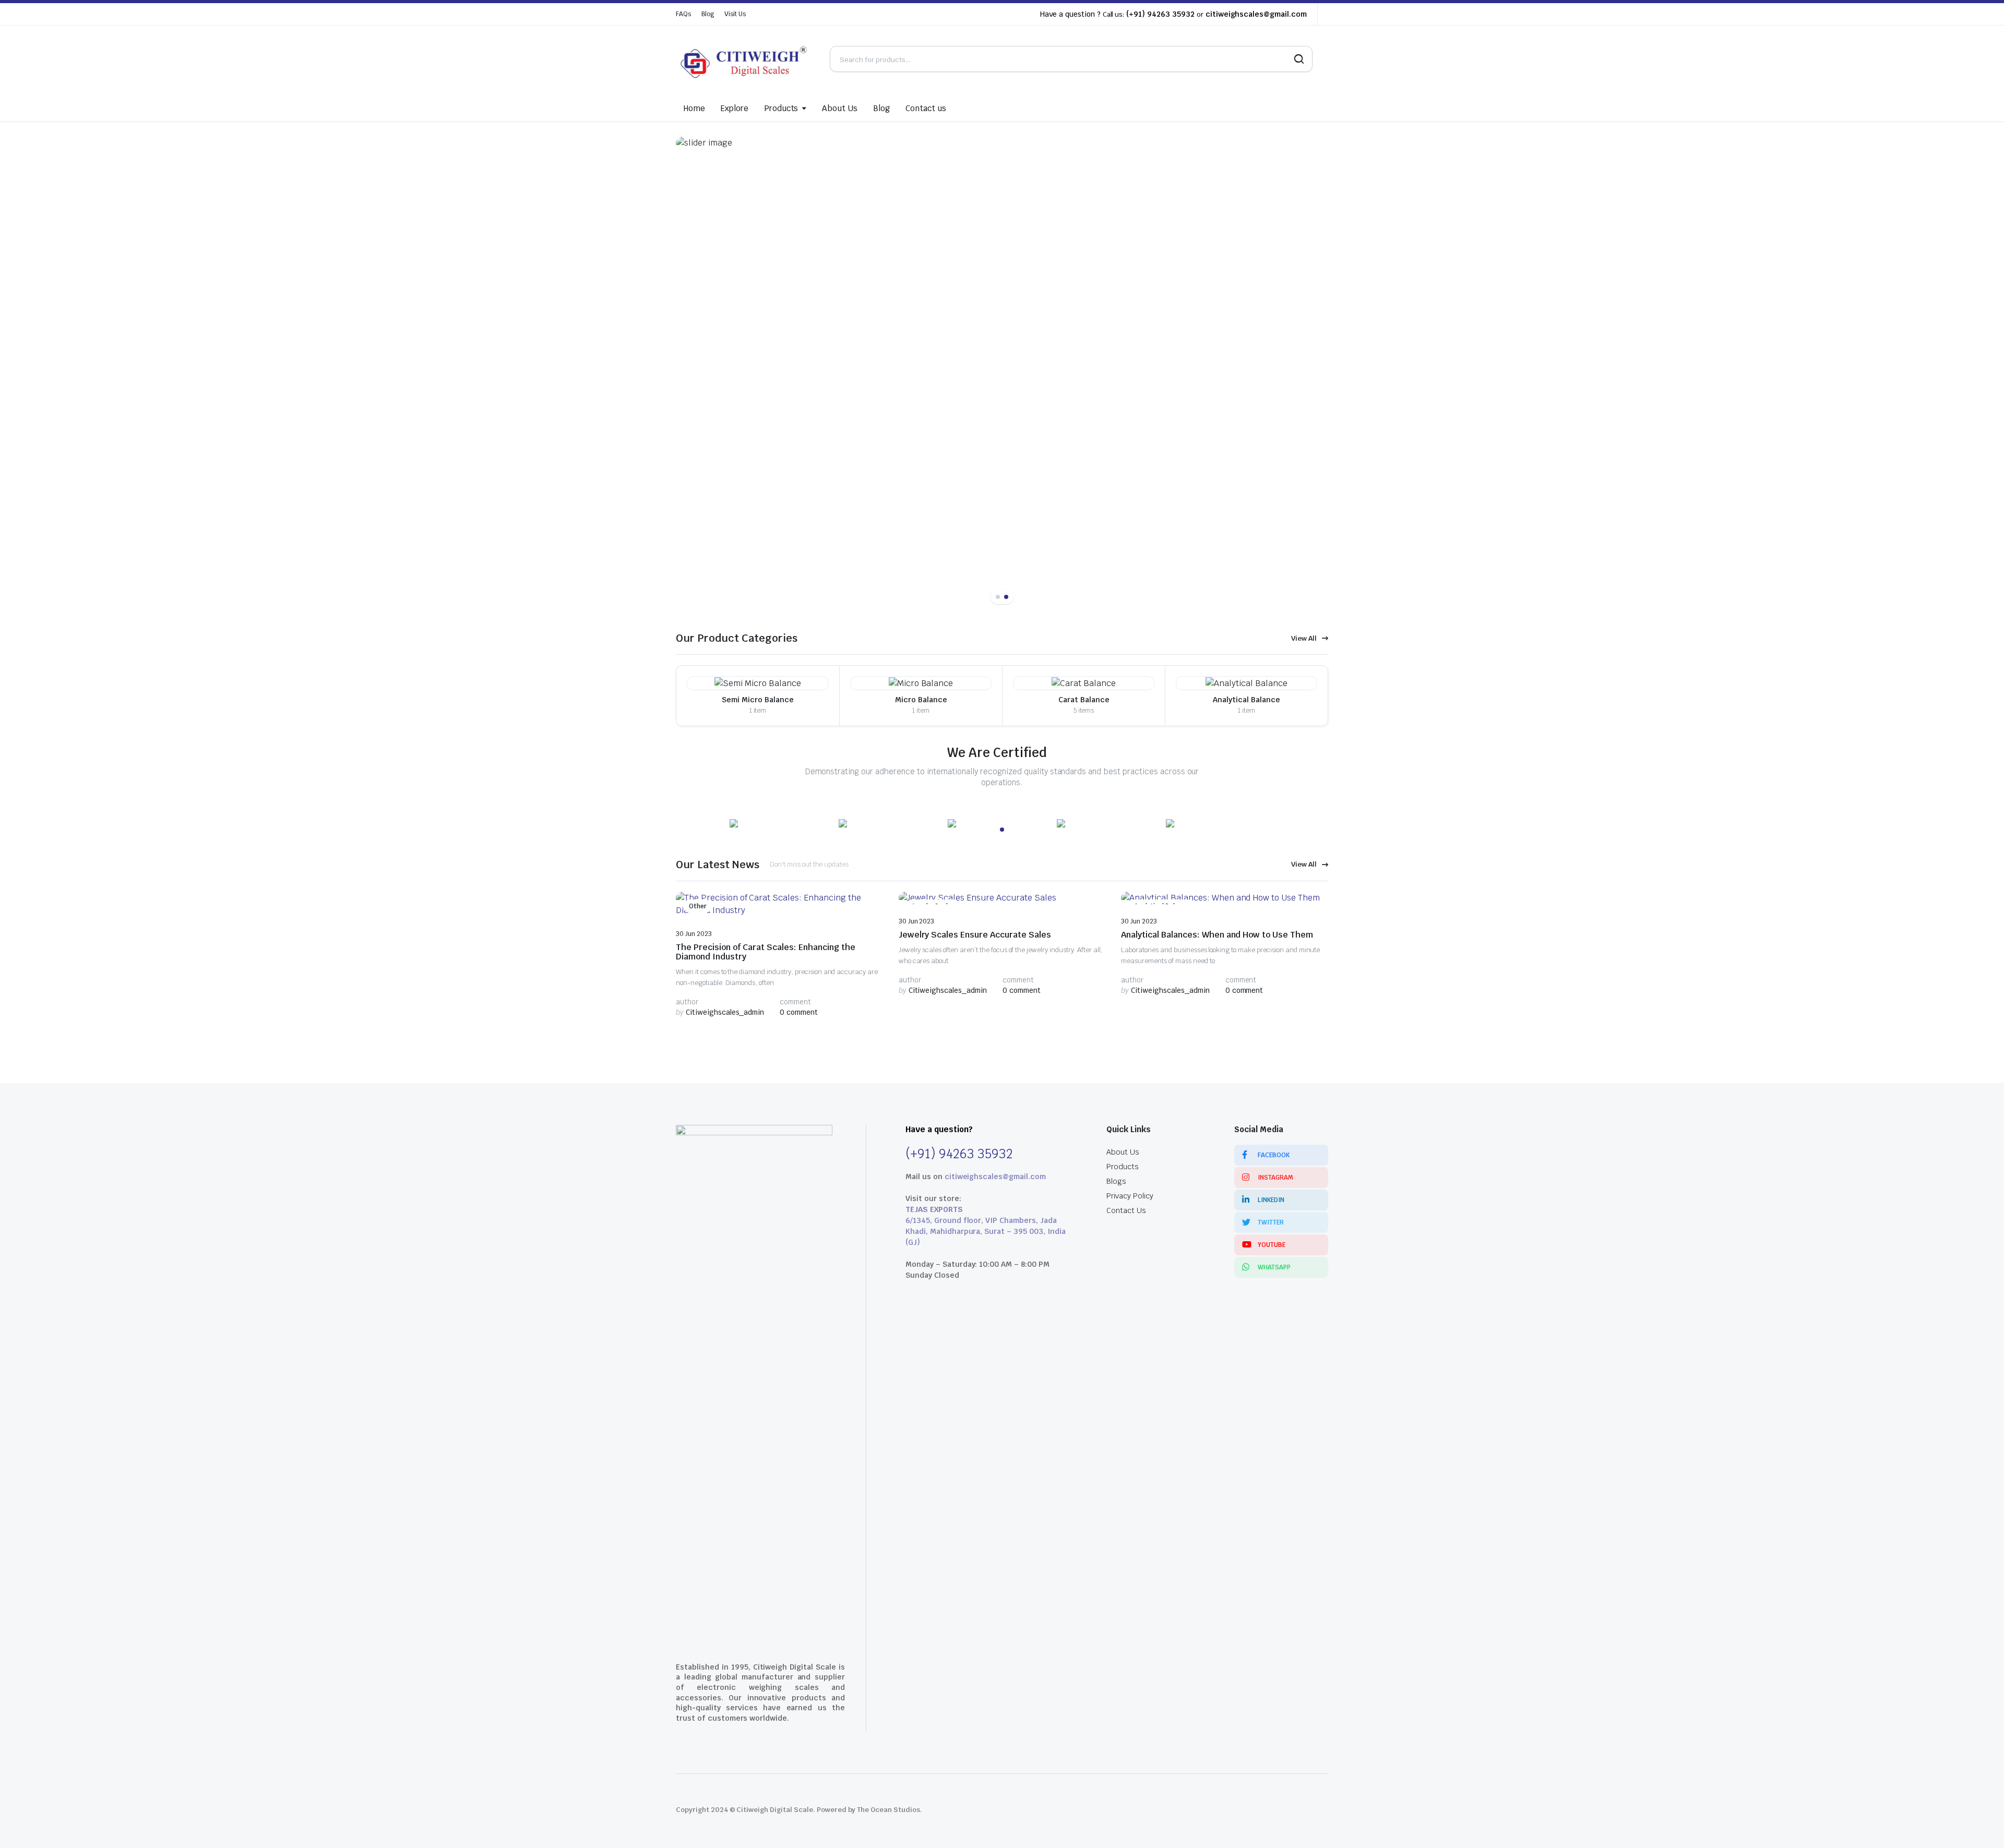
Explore (735, 108)
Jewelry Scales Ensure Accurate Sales (975, 935)
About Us (840, 108)
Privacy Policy (1130, 1196)
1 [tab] (998, 597)
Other (698, 906)
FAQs (683, 14)
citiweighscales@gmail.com (1256, 14)
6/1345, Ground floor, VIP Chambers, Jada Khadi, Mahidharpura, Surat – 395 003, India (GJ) (986, 1231)
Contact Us (1126, 1210)
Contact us (926, 108)
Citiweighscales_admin (720, 1012)
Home (694, 108)
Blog (708, 14)
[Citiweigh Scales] (745, 59)
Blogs (1116, 1181)
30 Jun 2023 (694, 934)
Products (781, 108)
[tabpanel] (1002, 367)
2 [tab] (1006, 597)
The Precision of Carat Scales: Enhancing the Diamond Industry (766, 952)
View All (1304, 638)
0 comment (799, 1012)
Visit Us (735, 14)
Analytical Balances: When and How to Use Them (1217, 935)
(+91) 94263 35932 (1160, 14)
